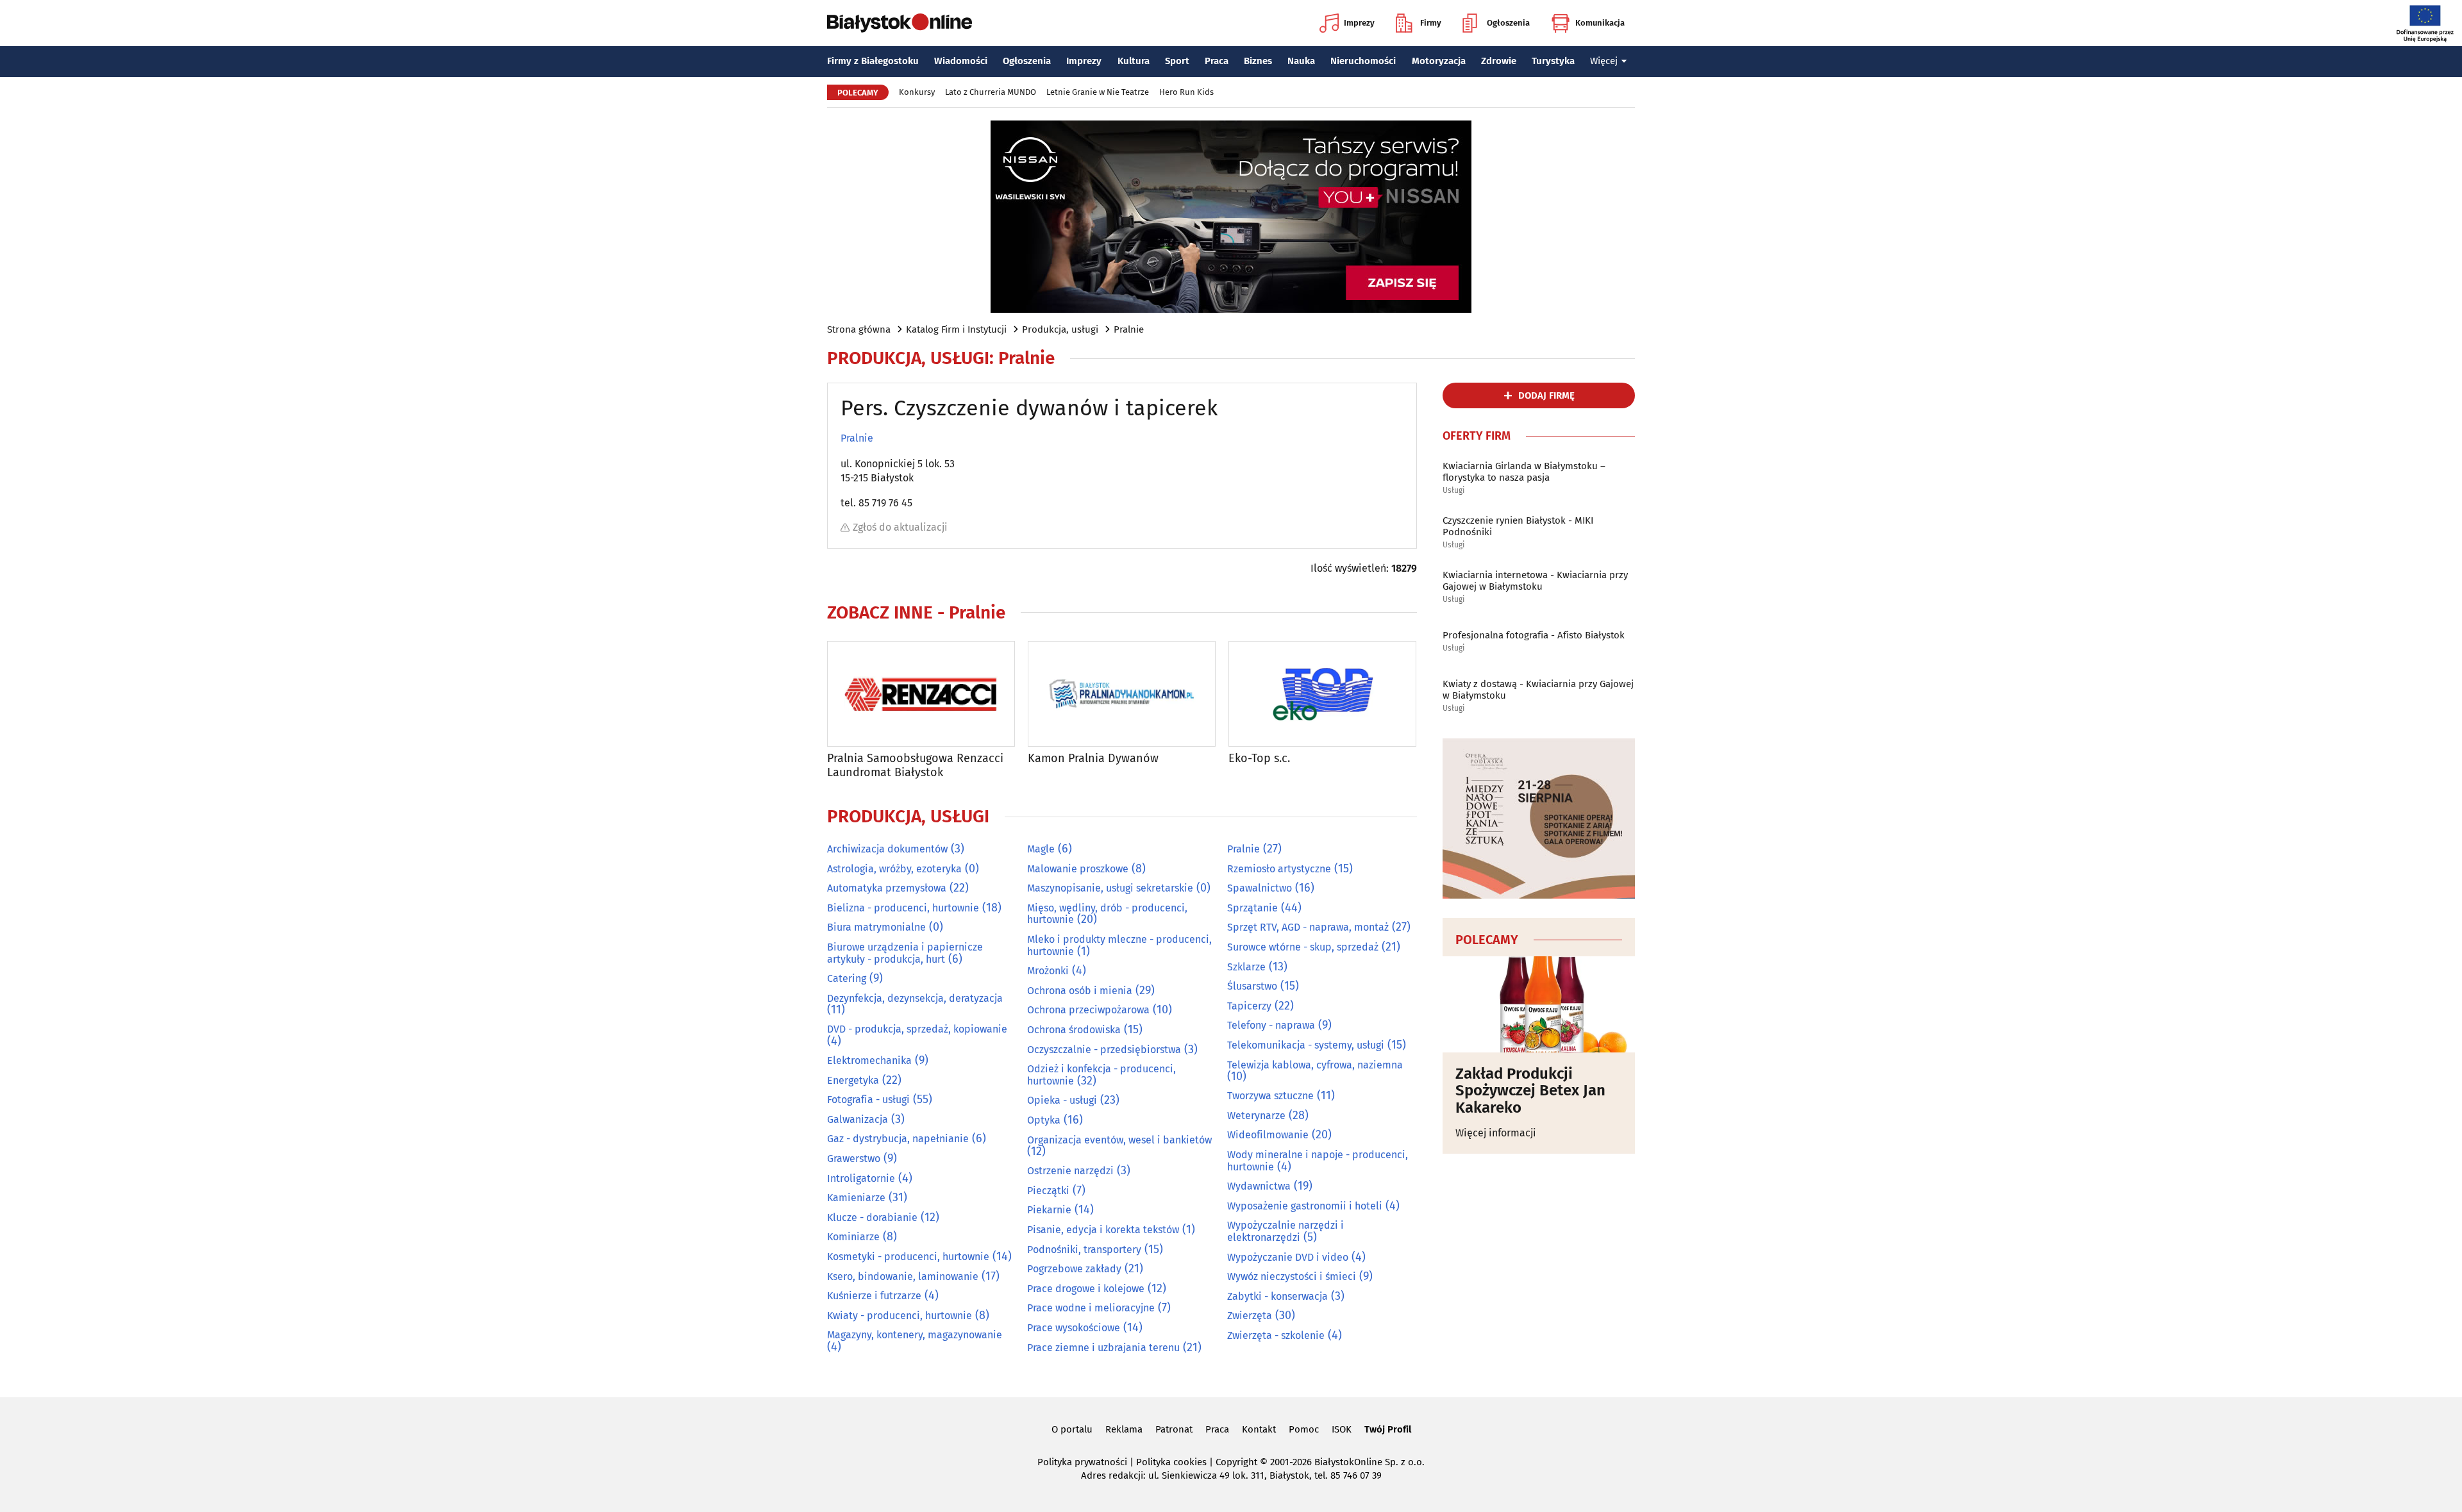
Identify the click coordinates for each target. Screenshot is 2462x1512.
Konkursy (917, 92)
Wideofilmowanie (1268, 1135)
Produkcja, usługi (1060, 329)
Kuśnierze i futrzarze (874, 1296)
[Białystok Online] (900, 23)
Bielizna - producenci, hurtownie (903, 908)
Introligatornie (861, 1178)
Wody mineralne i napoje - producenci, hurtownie (1318, 1161)
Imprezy (1359, 23)
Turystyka (1553, 61)
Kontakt (1259, 1429)
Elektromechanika (869, 1060)
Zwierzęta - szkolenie (1276, 1335)
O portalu (1072, 1429)
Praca (1217, 61)
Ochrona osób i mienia (1080, 991)
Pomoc (1304, 1429)
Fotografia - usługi (868, 1100)
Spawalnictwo (1260, 888)
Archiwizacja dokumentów (887, 849)
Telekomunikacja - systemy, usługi (1306, 1045)
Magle (1041, 849)
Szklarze (1246, 967)
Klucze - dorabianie (872, 1217)
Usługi (1453, 491)
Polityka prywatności (1082, 1462)
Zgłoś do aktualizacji (900, 527)
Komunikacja (1600, 23)
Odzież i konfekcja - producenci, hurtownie (1101, 1075)
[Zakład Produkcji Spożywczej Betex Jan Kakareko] (1539, 1004)
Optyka (1044, 1120)
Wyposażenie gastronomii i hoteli (1305, 1206)
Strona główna (859, 329)
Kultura (1134, 61)
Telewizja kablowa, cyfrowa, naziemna (1315, 1065)
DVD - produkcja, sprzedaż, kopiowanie (917, 1029)
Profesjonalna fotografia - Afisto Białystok (1534, 635)
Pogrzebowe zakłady (1074, 1269)
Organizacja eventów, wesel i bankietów (1119, 1140)
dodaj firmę (1546, 395)
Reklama (1124, 1429)
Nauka (1301, 61)
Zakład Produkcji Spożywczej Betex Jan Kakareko (1530, 1091)
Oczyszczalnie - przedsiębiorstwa (1104, 1050)
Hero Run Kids (1186, 92)
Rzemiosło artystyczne (1279, 869)
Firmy (1431, 23)
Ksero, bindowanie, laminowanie (903, 1276)
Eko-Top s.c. (1259, 759)
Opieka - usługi (1062, 1100)
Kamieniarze (856, 1198)
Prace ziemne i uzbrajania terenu (1103, 1348)
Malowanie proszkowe (1078, 869)
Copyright (1236, 1462)
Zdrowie (1499, 61)
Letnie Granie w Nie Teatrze (1098, 92)
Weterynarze (1256, 1116)
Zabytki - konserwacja (1277, 1296)
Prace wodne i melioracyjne (1091, 1308)
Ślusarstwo (1252, 986)
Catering (847, 978)
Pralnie (1129, 329)
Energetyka (853, 1080)
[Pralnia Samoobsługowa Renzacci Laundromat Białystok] (921, 694)
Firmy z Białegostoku (873, 61)
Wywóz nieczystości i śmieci (1292, 1276)
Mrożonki (1048, 971)
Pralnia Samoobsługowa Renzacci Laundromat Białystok (915, 766)
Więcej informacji (1496, 1133)
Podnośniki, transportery (1084, 1250)
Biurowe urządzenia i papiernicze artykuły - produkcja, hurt (905, 953)
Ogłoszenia (1508, 23)
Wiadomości (961, 61)
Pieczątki (1048, 1191)
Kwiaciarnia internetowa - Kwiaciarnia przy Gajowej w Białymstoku (1535, 581)
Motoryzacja (1439, 61)
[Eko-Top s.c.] (1322, 694)
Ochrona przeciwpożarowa (1088, 1010)
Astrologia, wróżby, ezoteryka (894, 869)
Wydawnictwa (1259, 1186)
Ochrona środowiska (1074, 1030)
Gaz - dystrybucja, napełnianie (898, 1139)
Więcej (1604, 61)
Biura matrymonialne (876, 927)
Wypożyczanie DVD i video (1288, 1257)
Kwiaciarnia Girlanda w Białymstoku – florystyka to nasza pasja (1524, 472)
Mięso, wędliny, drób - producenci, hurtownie (1107, 914)
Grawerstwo (854, 1159)
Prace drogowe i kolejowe (1086, 1289)
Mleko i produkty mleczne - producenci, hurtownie (1119, 945)
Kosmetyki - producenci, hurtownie (908, 1257)
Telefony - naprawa (1271, 1025)
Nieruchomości (1363, 61)
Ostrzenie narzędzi (1070, 1171)
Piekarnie (1049, 1210)
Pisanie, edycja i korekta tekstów (1103, 1230)
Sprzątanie (1252, 908)
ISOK (1342, 1429)
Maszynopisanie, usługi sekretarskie (1110, 888)
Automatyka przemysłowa (887, 888)
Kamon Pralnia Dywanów (1093, 759)
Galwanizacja (858, 1119)
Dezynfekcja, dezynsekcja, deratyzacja (915, 998)
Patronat (1174, 1429)
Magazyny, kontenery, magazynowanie (915, 1335)
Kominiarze (853, 1237)
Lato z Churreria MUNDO (991, 92)
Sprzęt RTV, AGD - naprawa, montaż (1308, 927)
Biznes (1258, 61)
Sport (1177, 61)
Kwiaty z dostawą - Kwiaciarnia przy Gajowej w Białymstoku (1538, 690)
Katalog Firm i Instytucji (956, 329)
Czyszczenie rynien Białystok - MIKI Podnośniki (1518, 526)
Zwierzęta (1250, 1316)
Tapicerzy (1249, 1006)
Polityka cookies (1171, 1462)
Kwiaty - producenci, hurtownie (900, 1316)
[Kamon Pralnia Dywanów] (1122, 694)
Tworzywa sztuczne (1270, 1096)
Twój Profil (1388, 1429)
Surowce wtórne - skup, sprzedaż (1303, 947)
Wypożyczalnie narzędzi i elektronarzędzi (1285, 1231)
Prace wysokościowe (1074, 1328)
